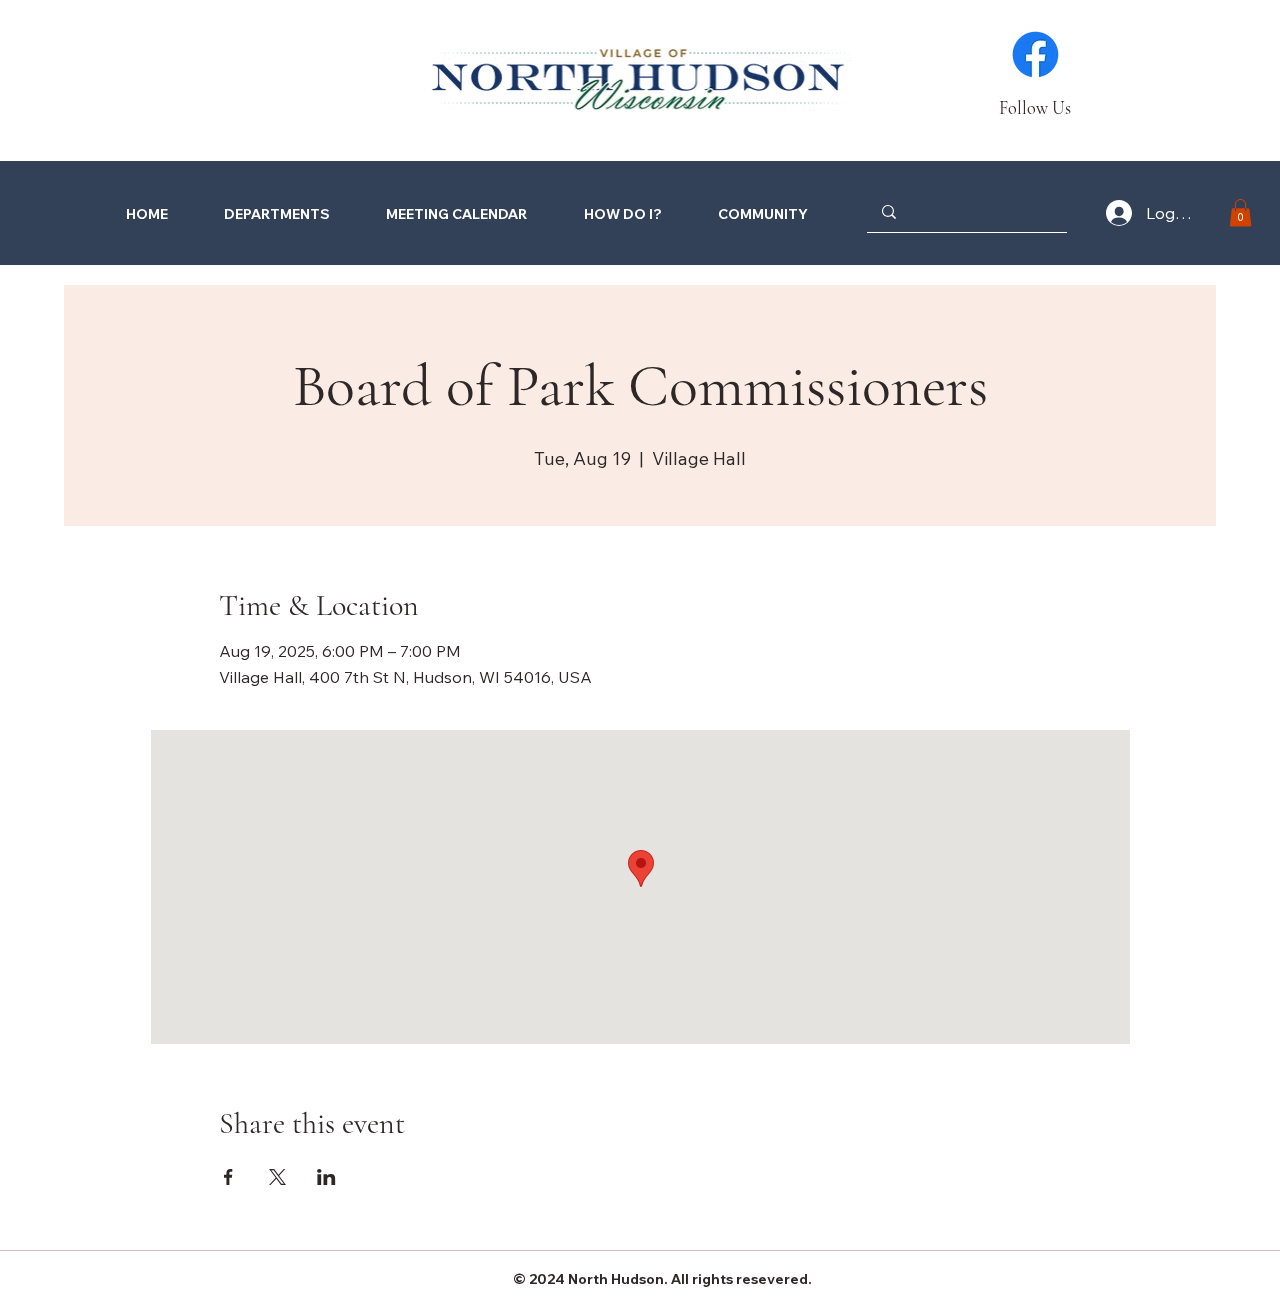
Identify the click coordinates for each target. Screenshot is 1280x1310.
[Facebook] (1035, 54)
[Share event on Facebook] (228, 1177)
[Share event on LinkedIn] (326, 1177)
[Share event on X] (277, 1177)
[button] (608, 214)
